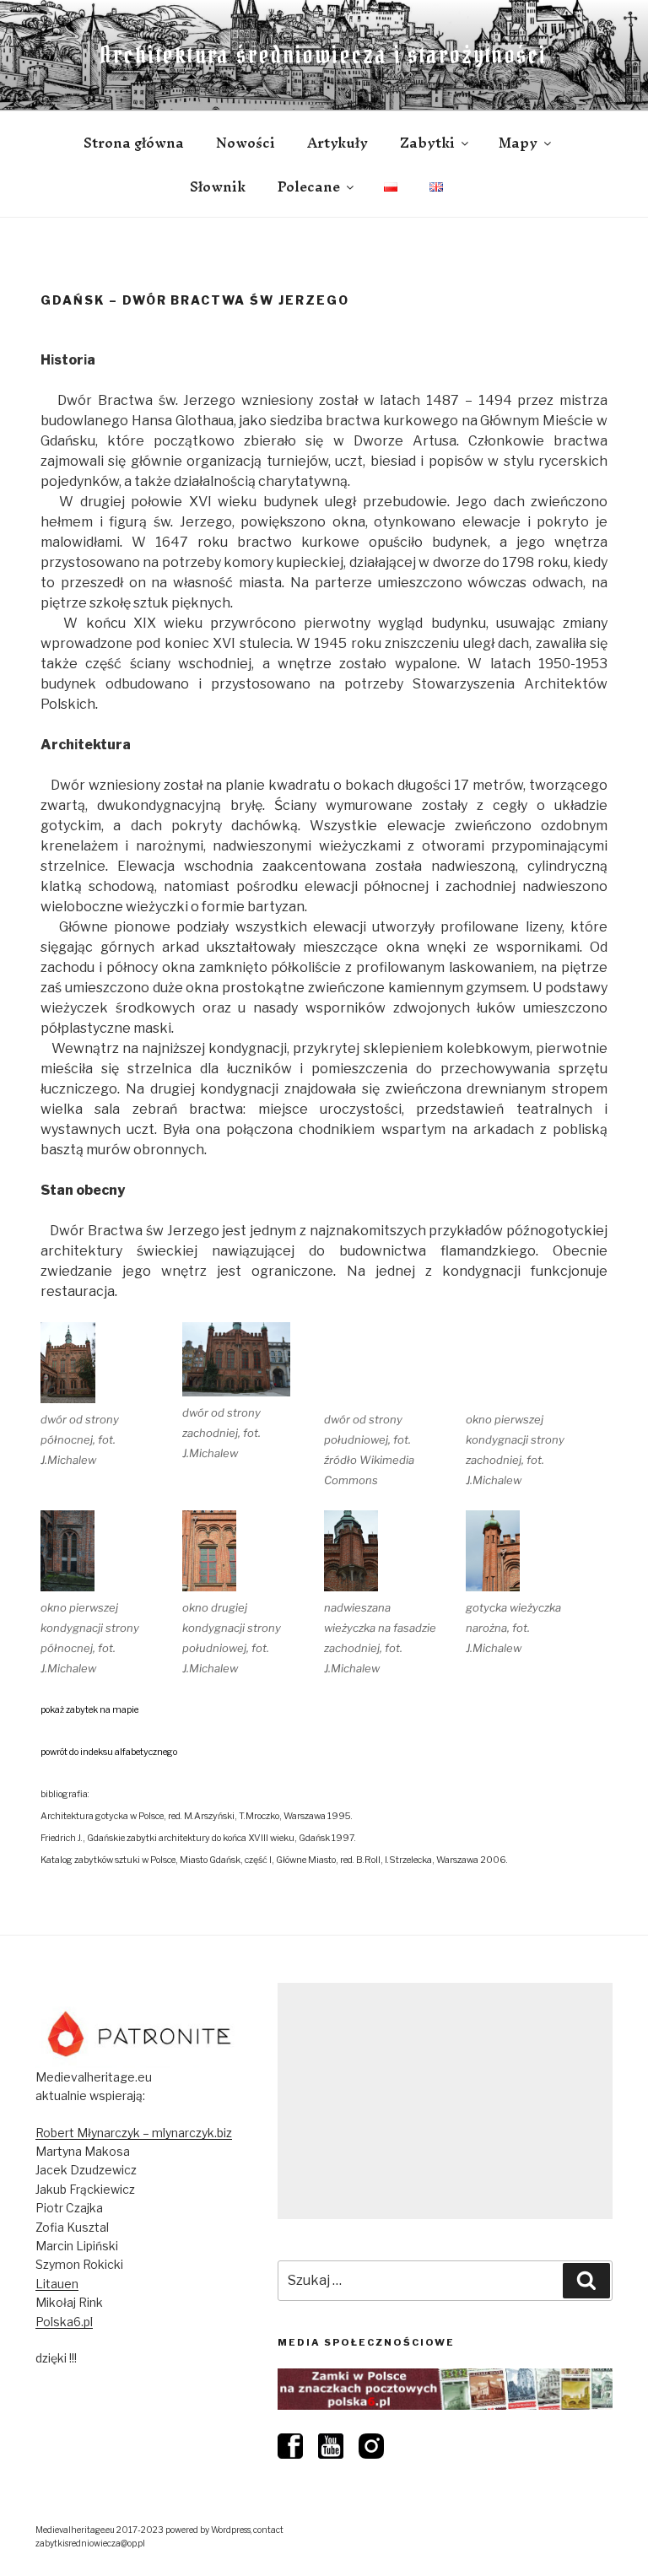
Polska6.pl (64, 2322)
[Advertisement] (445, 2101)
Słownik (218, 186)
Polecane (309, 186)
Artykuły (337, 143)
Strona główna (134, 143)
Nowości (246, 143)
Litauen (57, 2284)
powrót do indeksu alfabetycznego (109, 1752)
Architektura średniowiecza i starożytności (324, 55)
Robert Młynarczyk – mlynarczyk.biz (134, 2133)
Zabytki (427, 143)
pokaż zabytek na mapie (89, 1710)
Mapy (518, 143)
